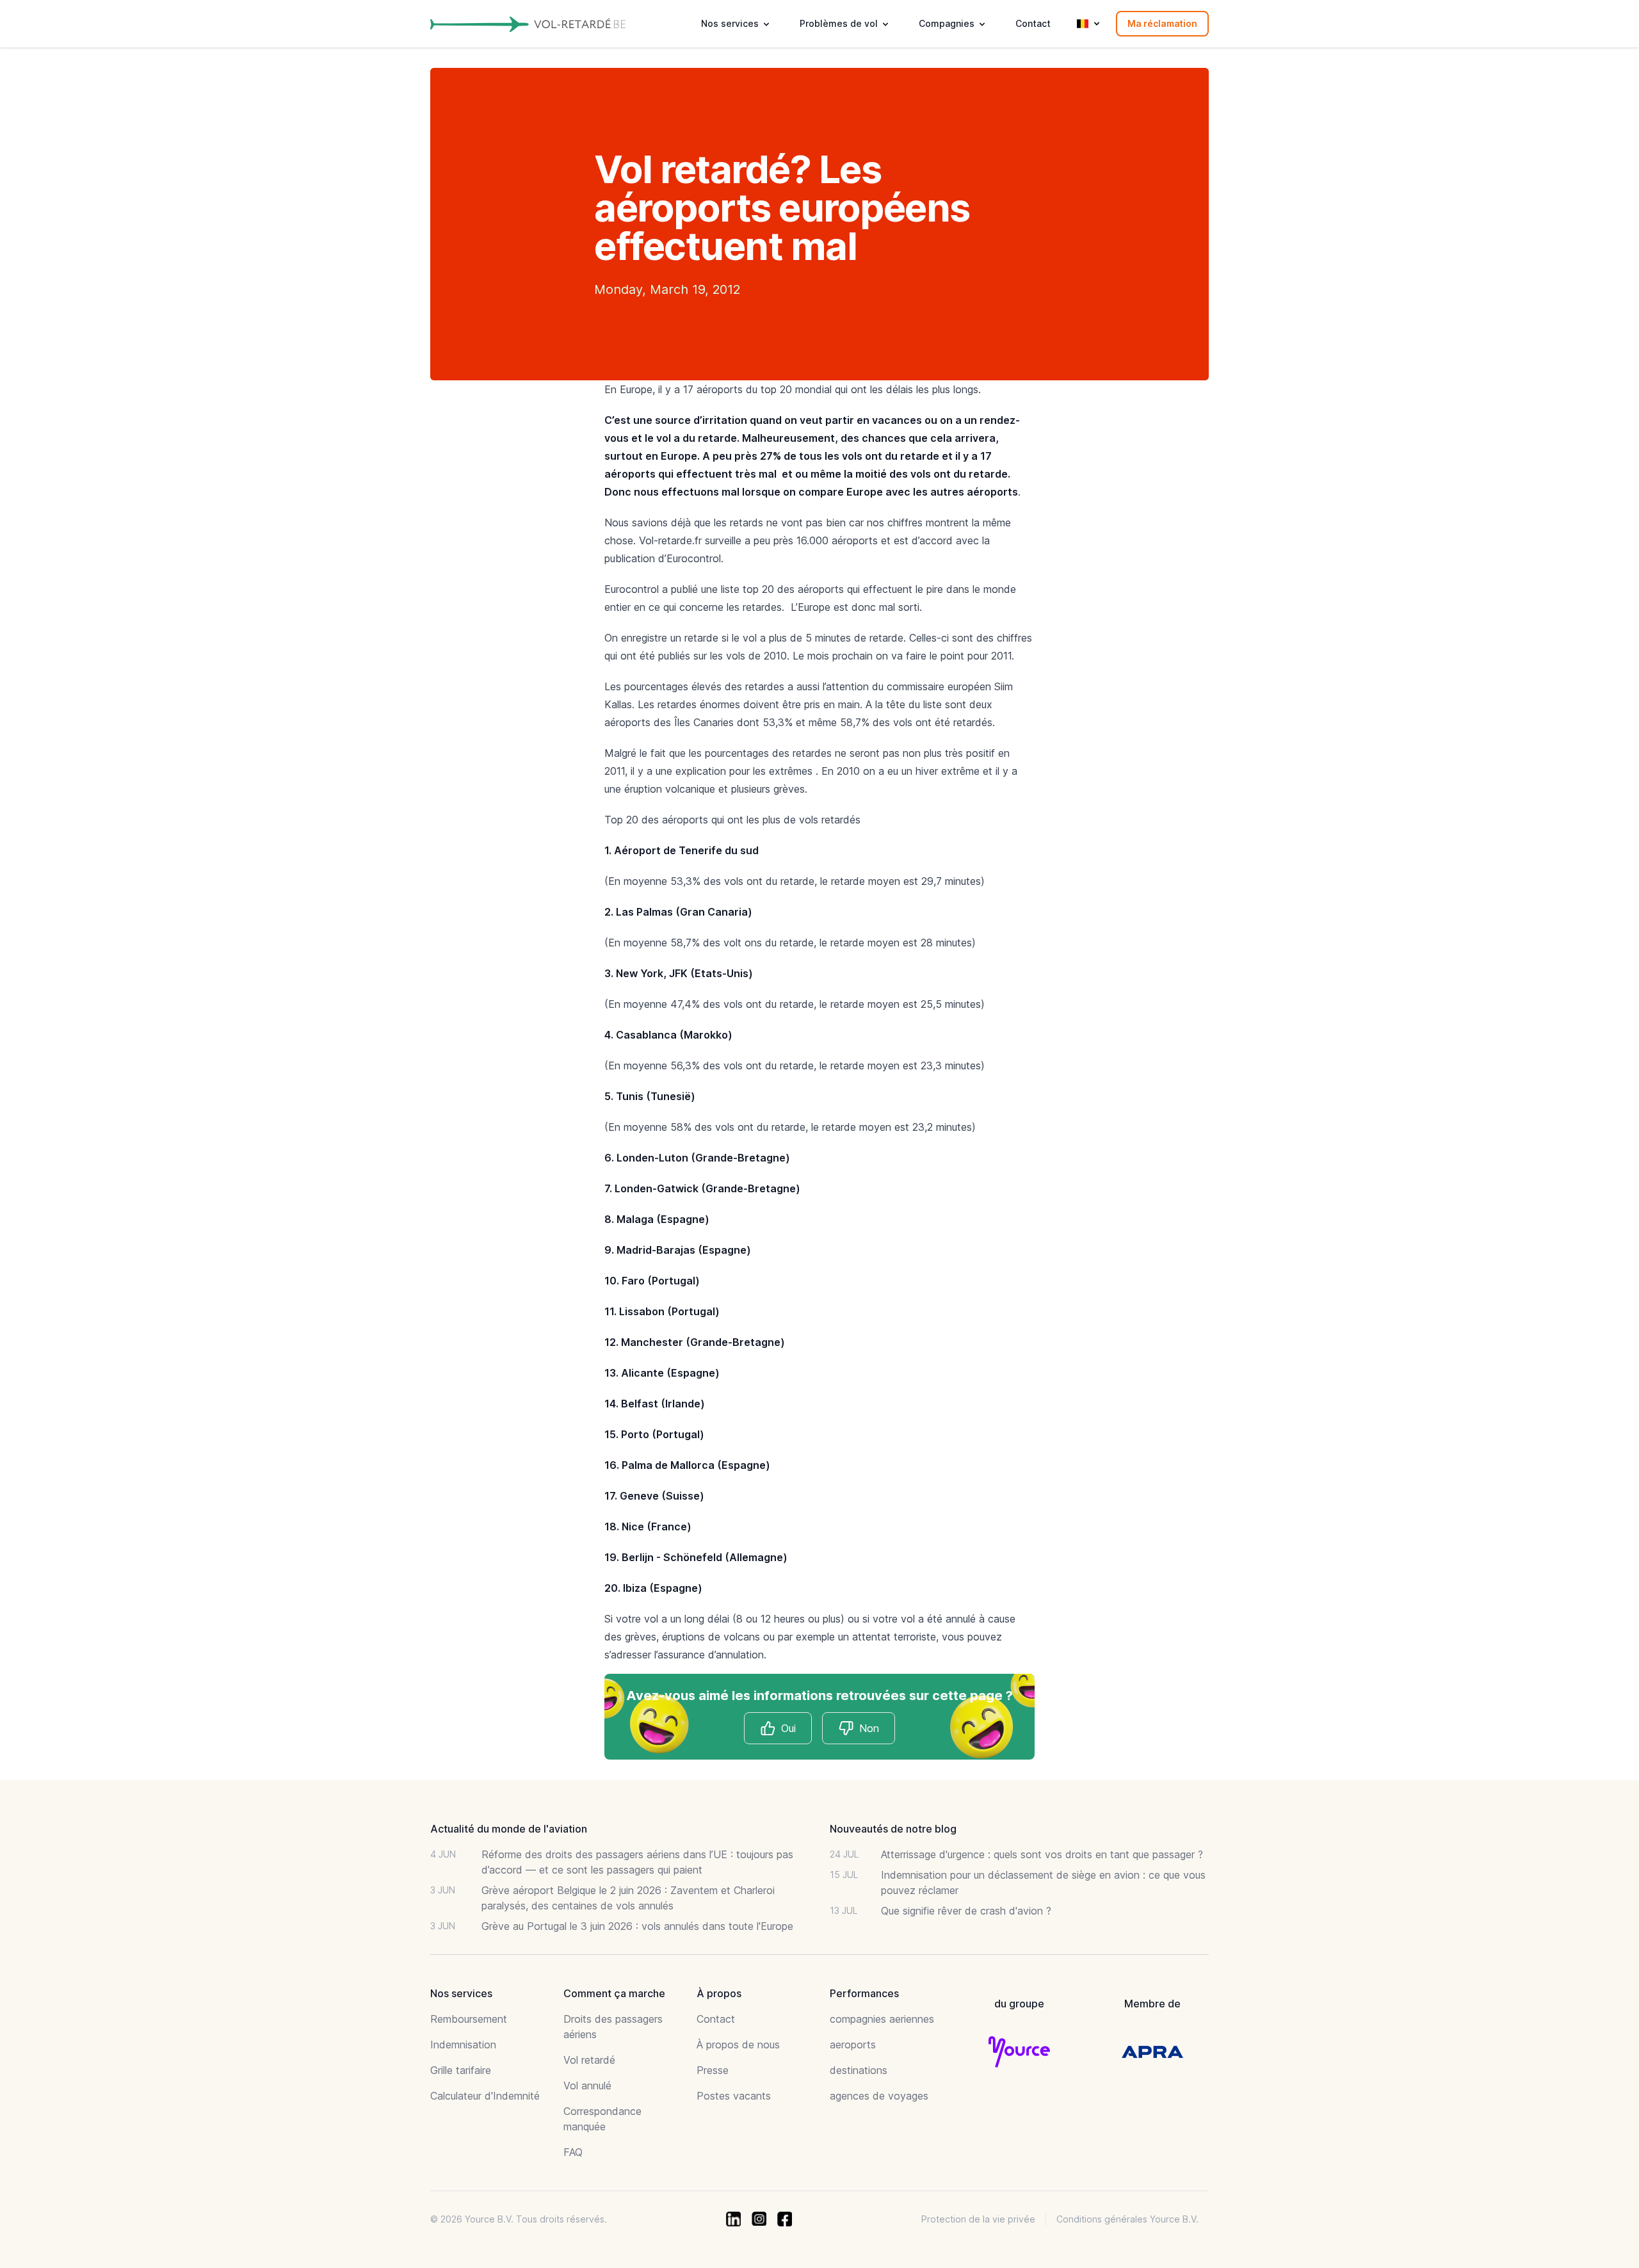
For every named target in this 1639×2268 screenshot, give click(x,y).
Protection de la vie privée (978, 2219)
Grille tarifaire (461, 2070)
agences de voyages (879, 2096)
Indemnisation (463, 2045)
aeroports (853, 2045)
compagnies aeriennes (882, 2019)
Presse (713, 2070)
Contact (1033, 23)
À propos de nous (738, 2045)
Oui (788, 1728)
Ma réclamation (1162, 23)
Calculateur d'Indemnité (485, 2096)
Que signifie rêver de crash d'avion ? (966, 1911)
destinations (859, 2070)
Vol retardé (589, 2060)
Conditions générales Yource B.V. (1127, 2219)
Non (869, 1728)
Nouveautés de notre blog (893, 1829)
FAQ (573, 2152)
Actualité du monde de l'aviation (509, 1829)
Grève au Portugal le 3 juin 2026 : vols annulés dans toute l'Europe (637, 1926)
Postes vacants (734, 2096)
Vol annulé (587, 2086)
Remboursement (469, 2019)
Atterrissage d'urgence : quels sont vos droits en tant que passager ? (1042, 1854)
